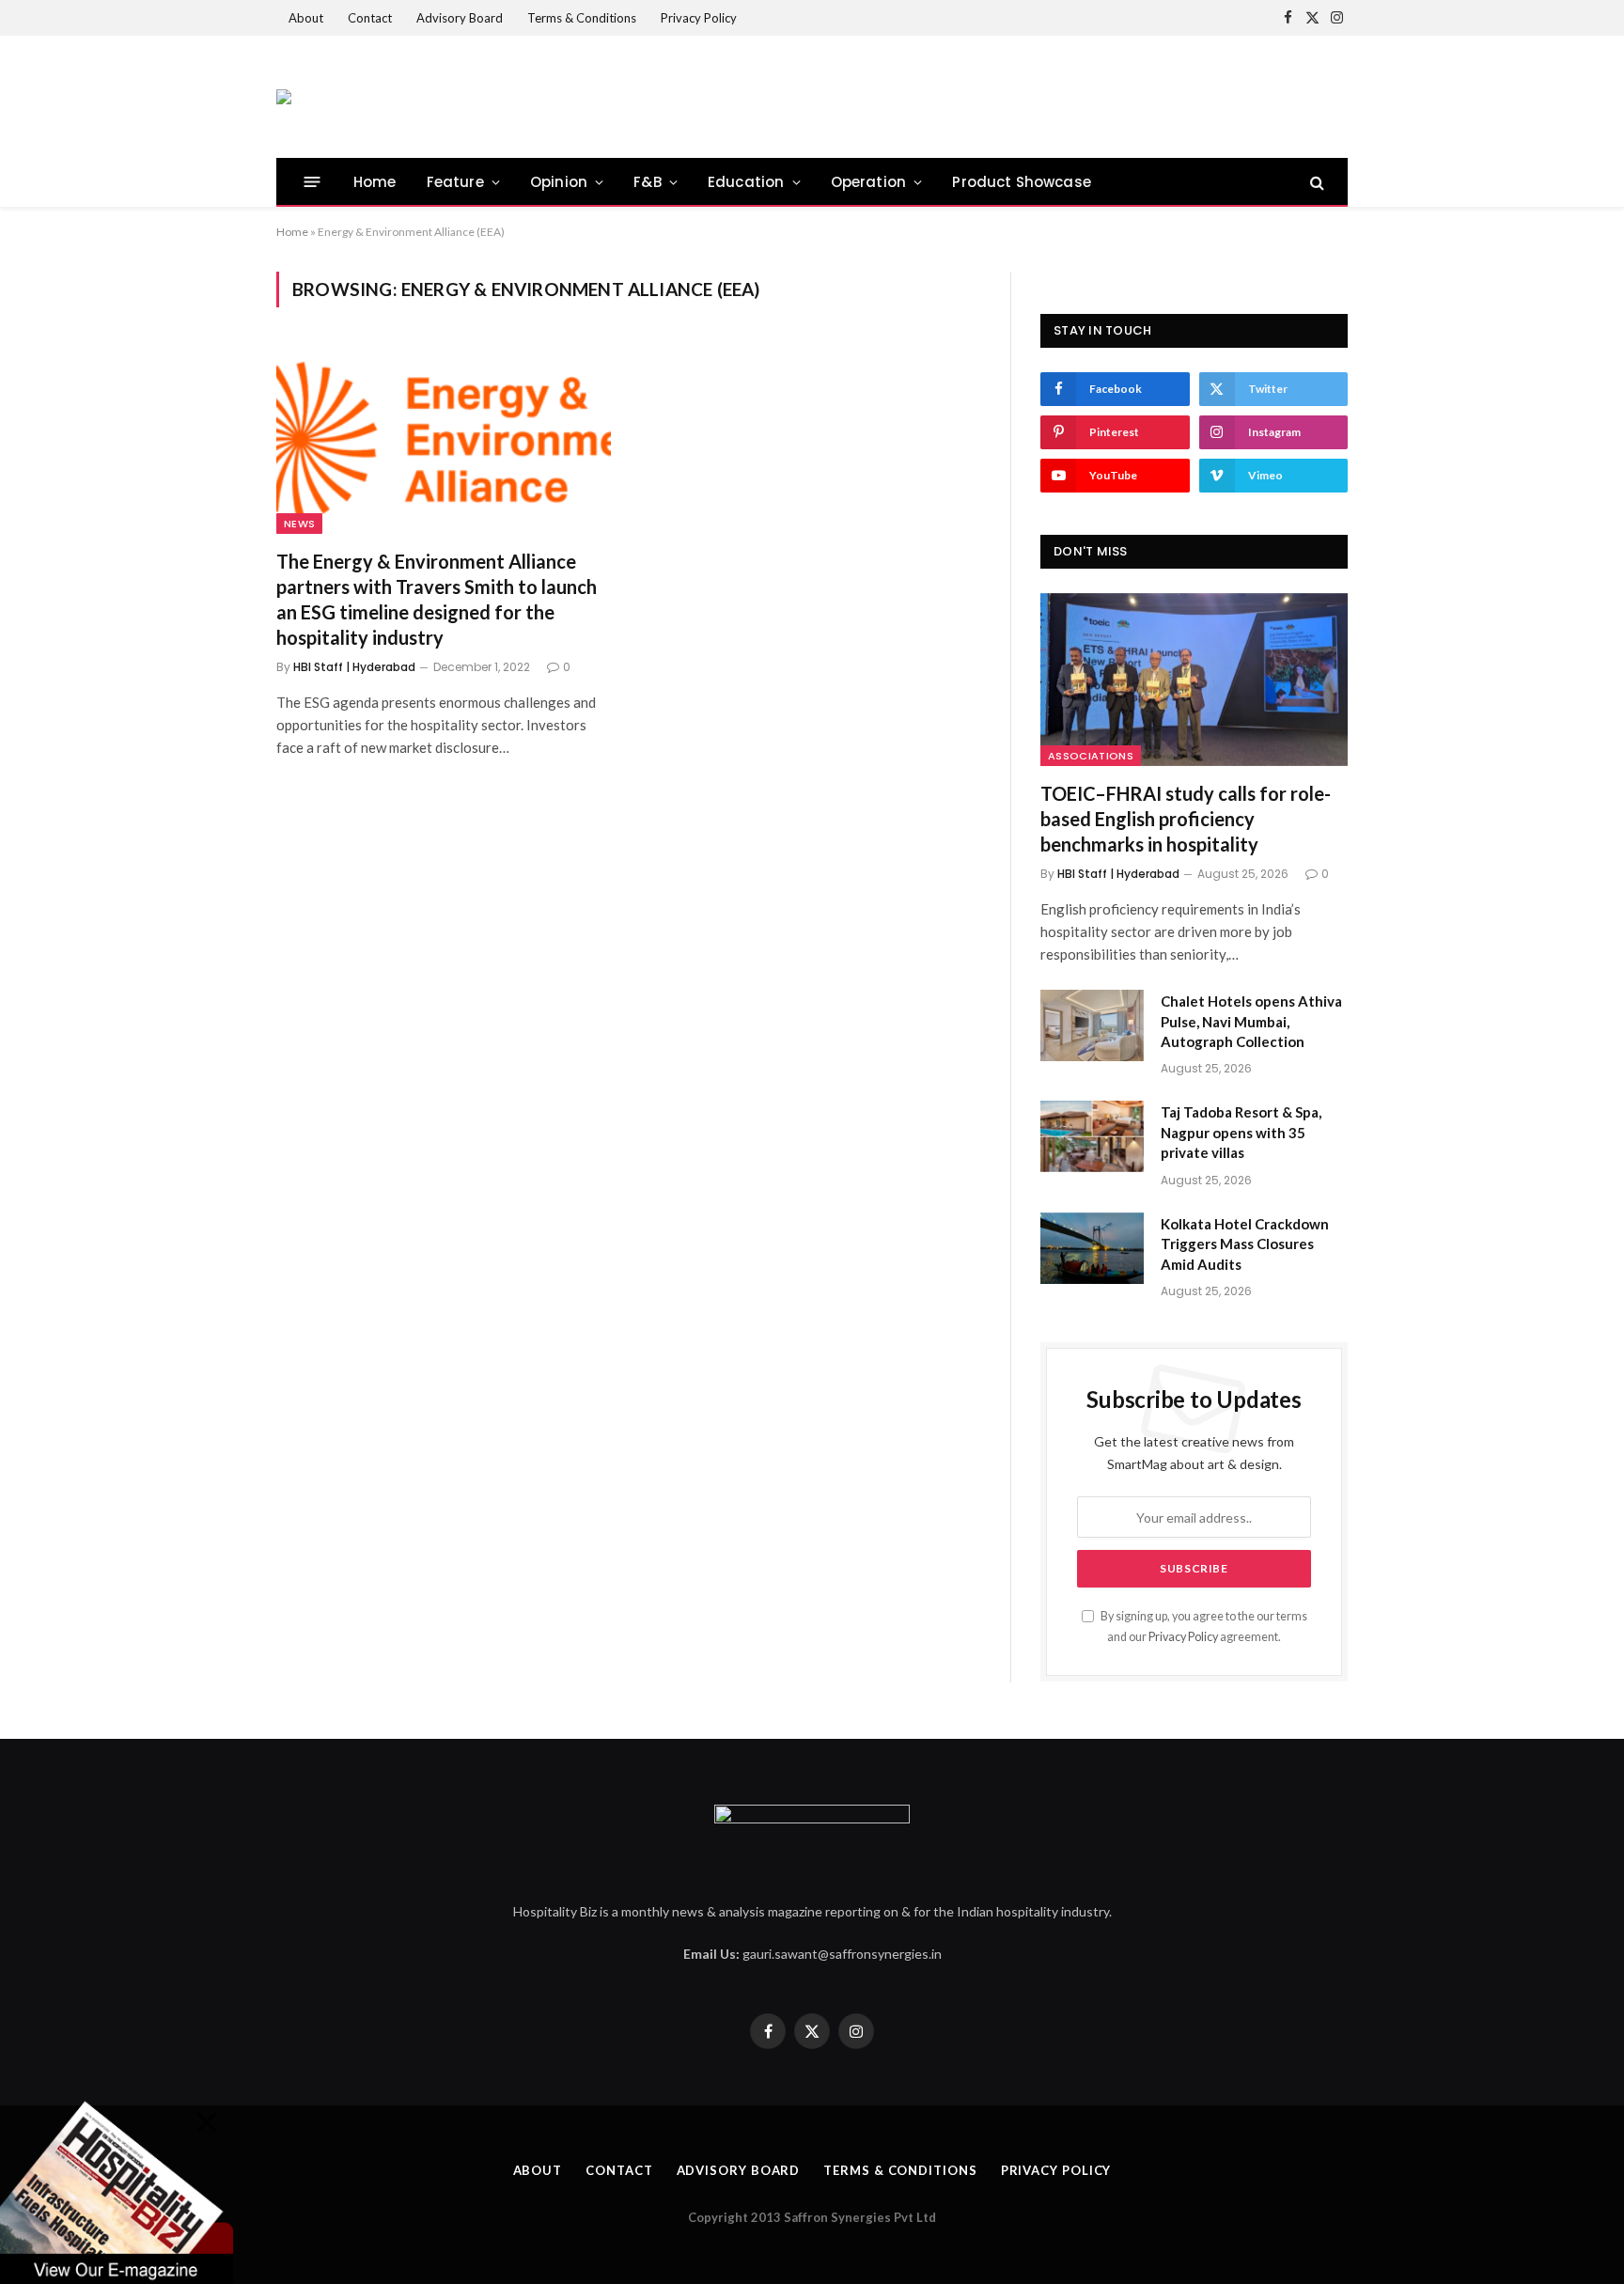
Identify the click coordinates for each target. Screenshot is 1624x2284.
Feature (455, 182)
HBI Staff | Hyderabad (354, 667)
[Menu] (312, 182)
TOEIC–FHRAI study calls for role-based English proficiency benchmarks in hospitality (1186, 819)
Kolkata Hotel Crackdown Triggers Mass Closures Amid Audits (1245, 1244)
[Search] (1315, 182)
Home (375, 182)
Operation (869, 182)
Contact (370, 18)
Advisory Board (460, 18)
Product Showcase (1022, 182)
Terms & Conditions (582, 18)
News (299, 524)
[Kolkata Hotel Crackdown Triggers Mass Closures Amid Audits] (1092, 1248)
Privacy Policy (699, 18)
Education (746, 182)
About (306, 18)
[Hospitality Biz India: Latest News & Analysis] (284, 97)
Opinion (559, 182)
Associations (1091, 756)
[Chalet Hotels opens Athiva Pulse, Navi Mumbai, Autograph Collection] (1092, 1025)
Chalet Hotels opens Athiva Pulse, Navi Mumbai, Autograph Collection (1251, 1021)
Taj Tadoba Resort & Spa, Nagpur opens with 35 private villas (1241, 1132)
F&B (648, 182)
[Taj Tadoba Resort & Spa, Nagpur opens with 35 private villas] (1092, 1136)
